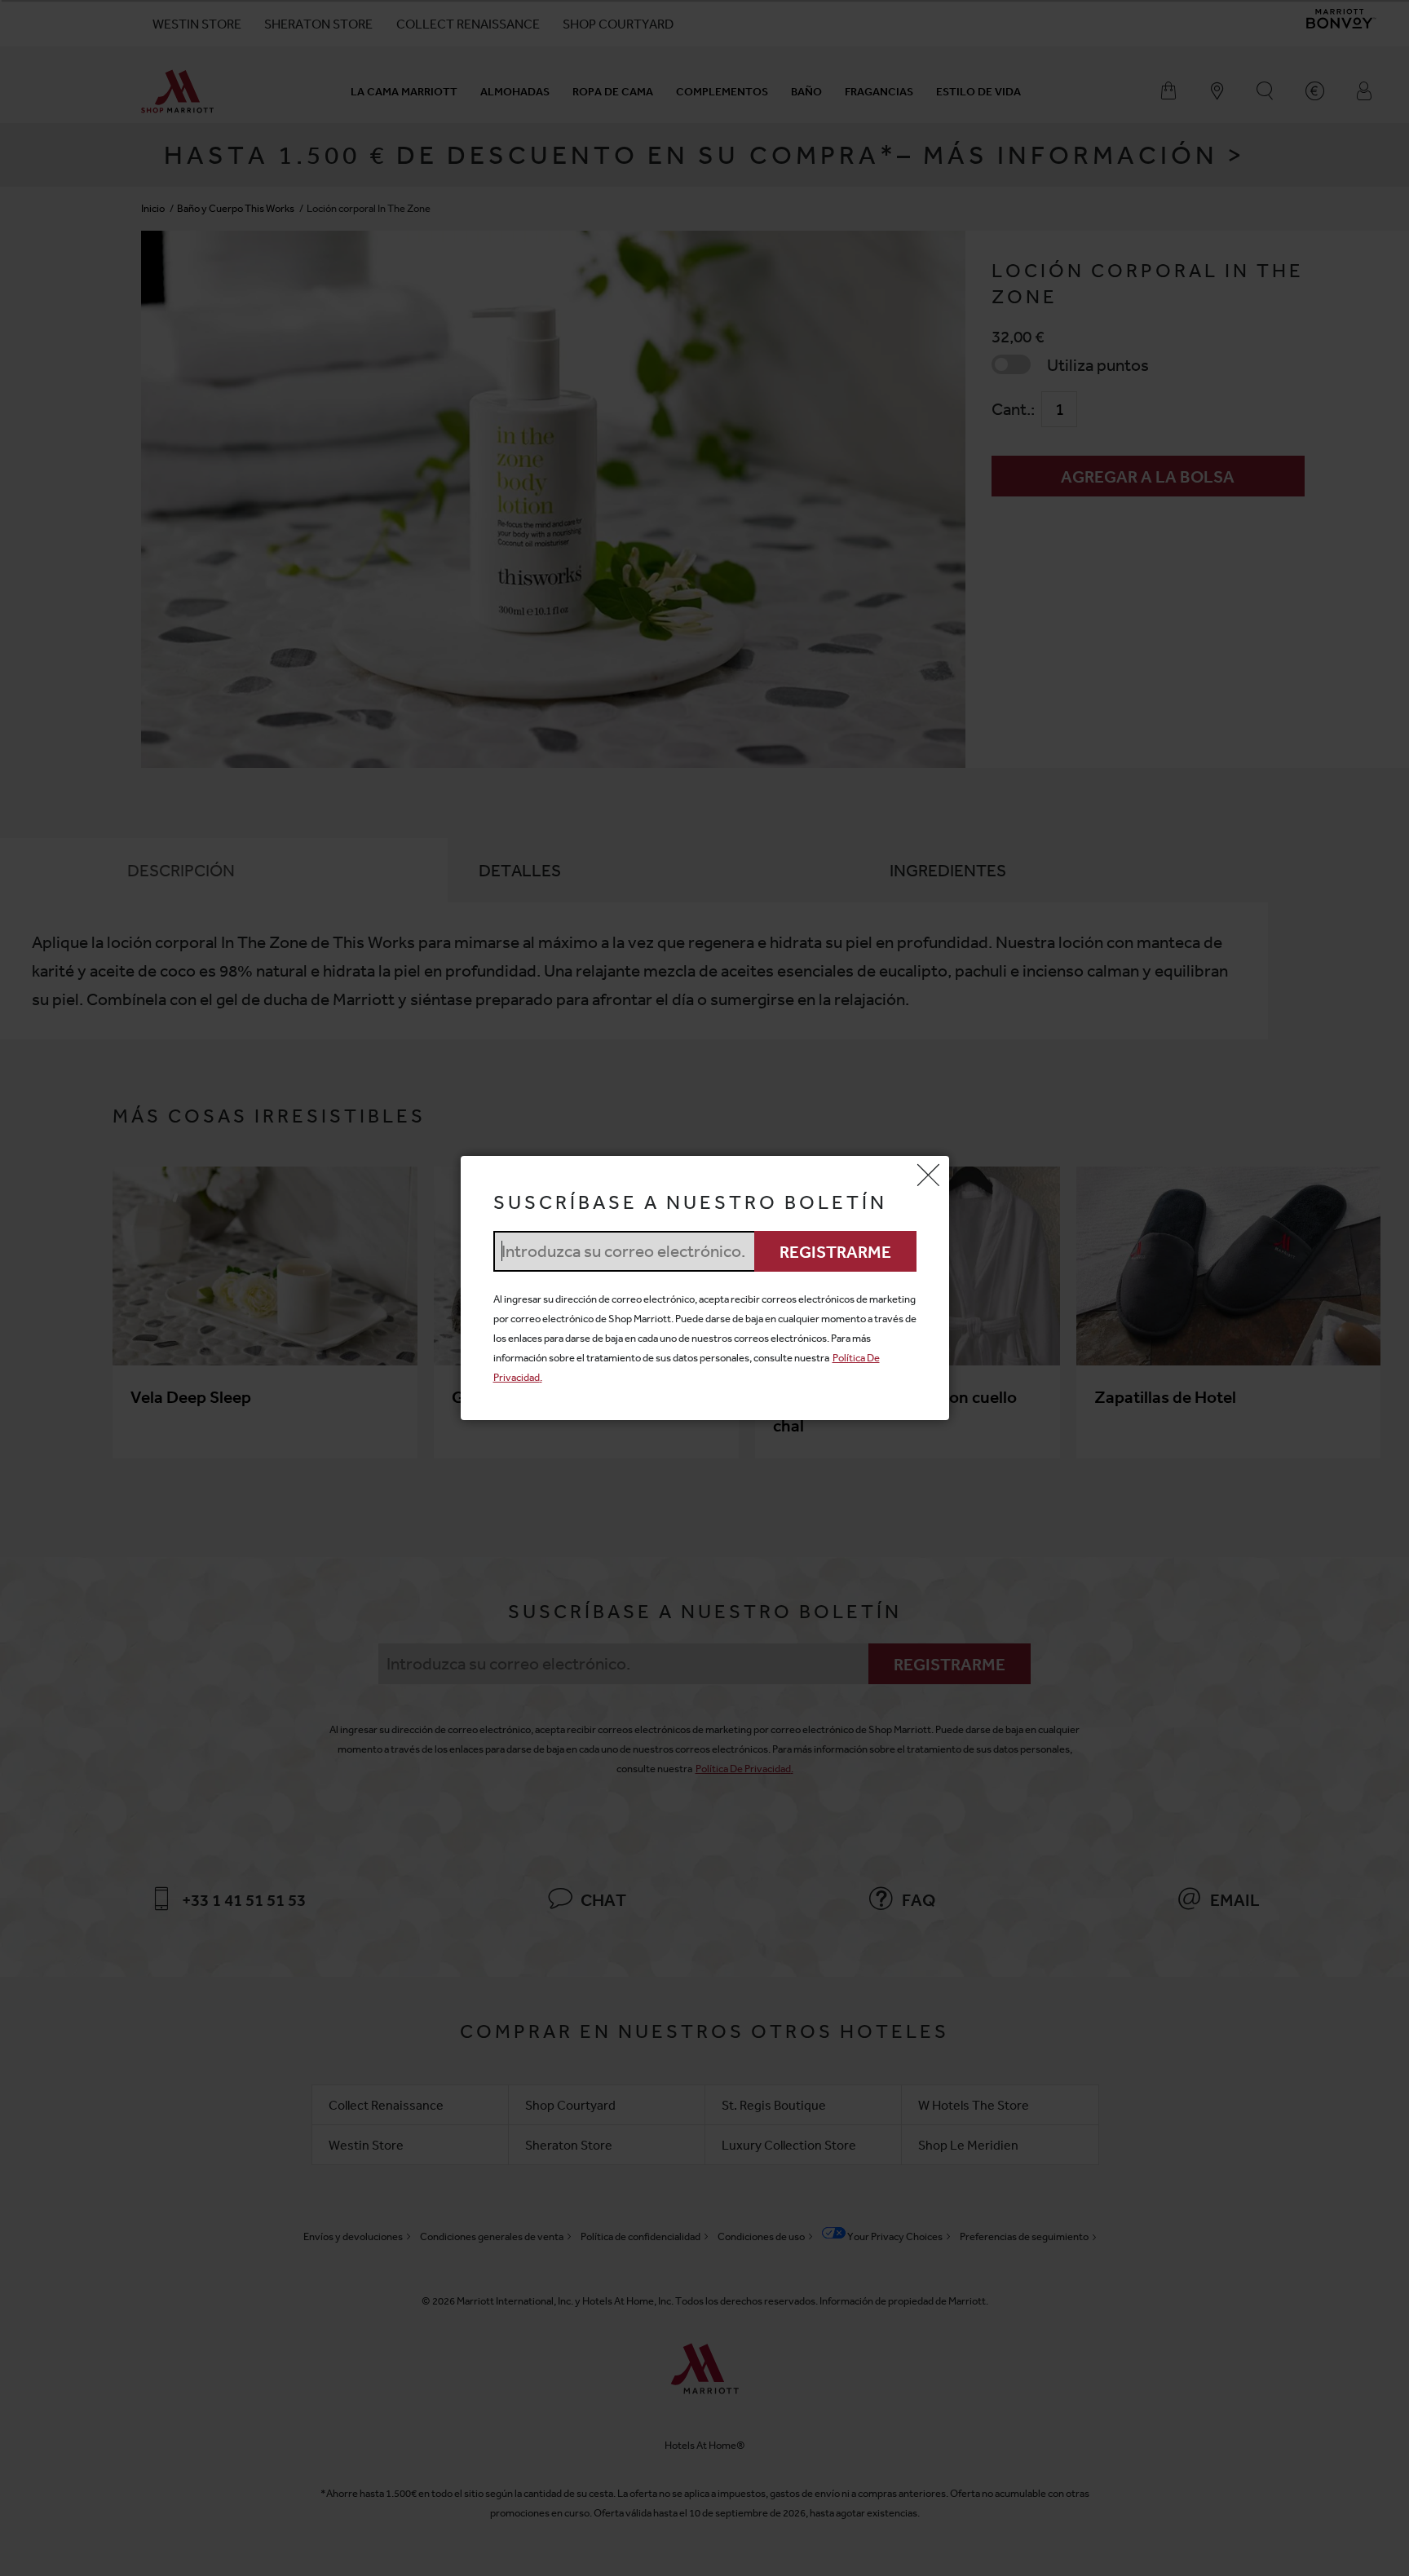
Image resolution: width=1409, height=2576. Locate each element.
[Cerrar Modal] (929, 1176)
